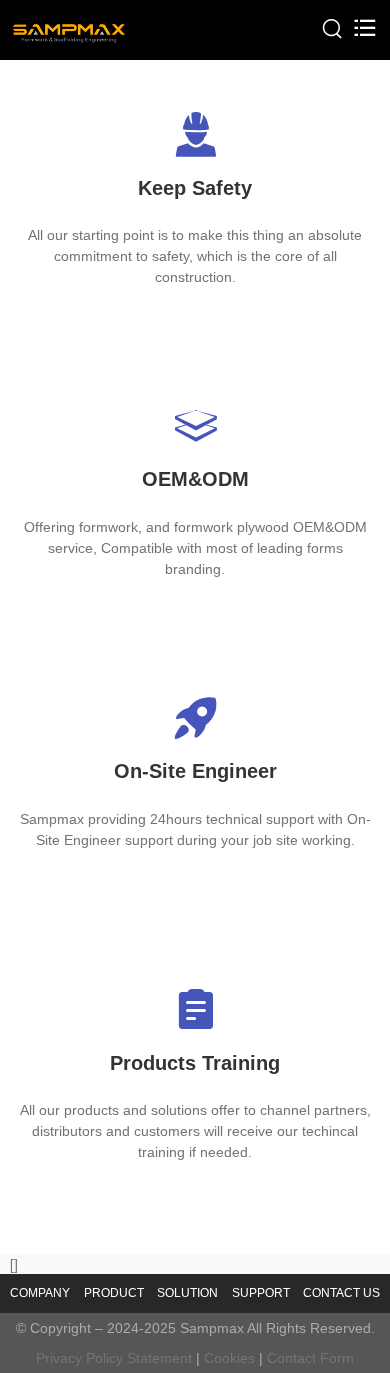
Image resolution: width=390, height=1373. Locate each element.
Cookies (229, 1358)
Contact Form (310, 1358)
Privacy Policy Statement (114, 1358)
